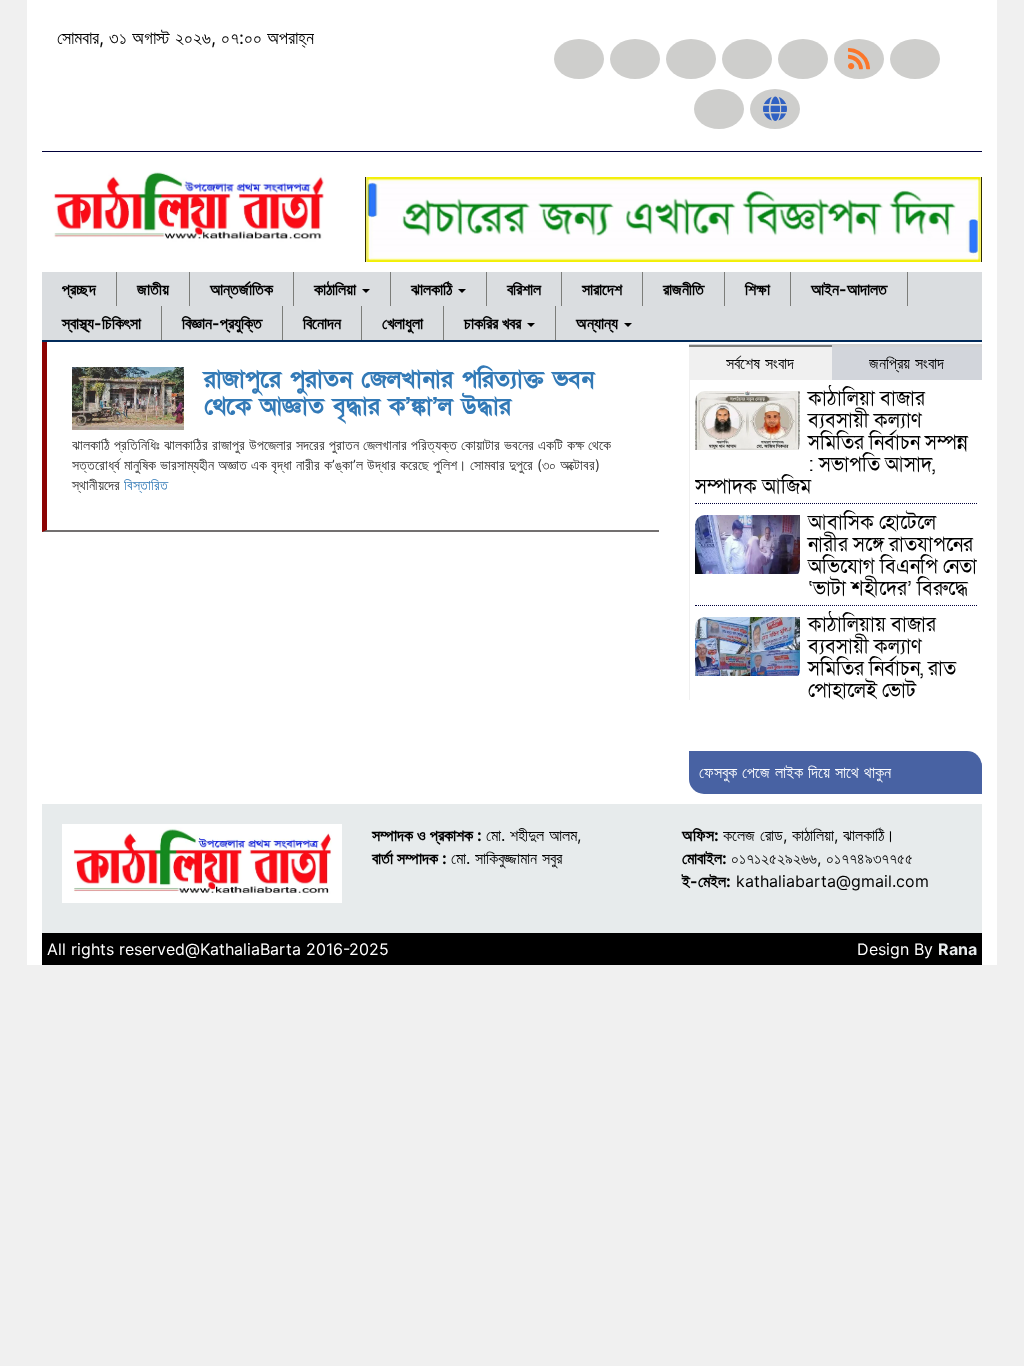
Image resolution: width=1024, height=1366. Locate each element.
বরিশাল (524, 289)
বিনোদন (322, 323)
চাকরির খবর (494, 323)
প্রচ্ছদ (79, 289)
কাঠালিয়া (337, 289)
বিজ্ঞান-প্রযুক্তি (222, 323)
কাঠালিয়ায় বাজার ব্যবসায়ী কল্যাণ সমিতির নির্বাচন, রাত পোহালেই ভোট (882, 658)
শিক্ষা (757, 289)
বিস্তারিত (146, 484)
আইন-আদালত (849, 289)
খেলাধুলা (402, 323)
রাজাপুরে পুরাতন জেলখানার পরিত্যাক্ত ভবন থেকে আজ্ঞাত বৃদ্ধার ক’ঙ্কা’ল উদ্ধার (399, 392)
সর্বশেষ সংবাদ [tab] (760, 363)
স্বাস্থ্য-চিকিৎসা (101, 323)
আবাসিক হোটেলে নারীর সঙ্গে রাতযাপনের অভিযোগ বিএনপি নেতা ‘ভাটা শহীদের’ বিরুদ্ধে (892, 556)
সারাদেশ (602, 289)
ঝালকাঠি (433, 289)
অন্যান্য (599, 323)
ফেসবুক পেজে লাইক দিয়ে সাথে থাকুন (795, 772)
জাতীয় (153, 289)
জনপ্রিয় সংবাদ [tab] (906, 363)
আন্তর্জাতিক (241, 289)
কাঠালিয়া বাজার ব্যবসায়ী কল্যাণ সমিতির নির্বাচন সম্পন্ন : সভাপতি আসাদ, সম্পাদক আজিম (831, 443)
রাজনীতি (683, 289)
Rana (957, 949)
